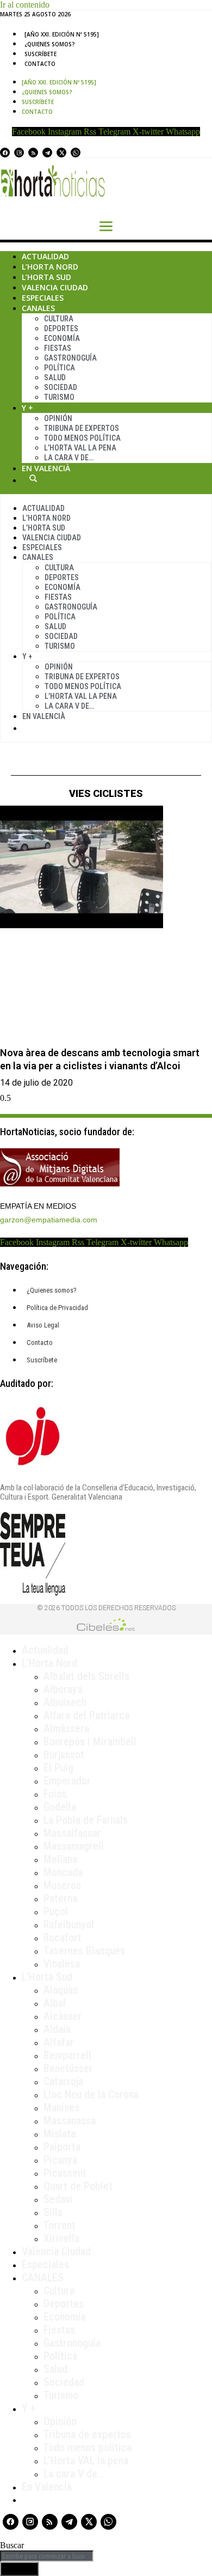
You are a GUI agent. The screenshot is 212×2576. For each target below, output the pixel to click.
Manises (61, 2108)
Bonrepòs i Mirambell (90, 1741)
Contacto (40, 64)
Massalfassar (72, 1833)
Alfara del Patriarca (86, 1715)
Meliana (60, 1859)
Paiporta (62, 2147)
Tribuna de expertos (82, 428)
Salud (55, 377)
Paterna (60, 1898)
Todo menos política (82, 438)
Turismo (59, 397)
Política (60, 368)
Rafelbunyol (69, 1925)
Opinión (58, 418)
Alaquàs (61, 1990)
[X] (61, 153)
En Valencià (46, 468)
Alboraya (63, 1689)
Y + (27, 408)
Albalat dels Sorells (86, 1676)
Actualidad (45, 256)
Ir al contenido (25, 5)
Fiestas (58, 348)
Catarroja (63, 2081)
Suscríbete (40, 54)
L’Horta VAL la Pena (80, 448)
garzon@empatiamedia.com (49, 1220)
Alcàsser (63, 2016)
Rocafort (63, 1938)
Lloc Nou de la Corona (91, 2094)
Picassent (65, 2173)
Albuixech (65, 1702)
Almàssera (66, 1728)
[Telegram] (47, 153)
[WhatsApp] (76, 153)
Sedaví (58, 2199)
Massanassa (70, 2121)
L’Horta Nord (50, 267)
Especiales (43, 298)
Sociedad (61, 387)
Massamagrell (74, 1846)
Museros (62, 1885)
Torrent (60, 2225)
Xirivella (61, 2238)
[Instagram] (19, 153)
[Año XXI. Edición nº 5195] (62, 34)
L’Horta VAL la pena (86, 2461)
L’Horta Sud (46, 277)
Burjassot (64, 1755)
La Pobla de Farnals (86, 1820)
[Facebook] (5, 153)
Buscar (33, 478)
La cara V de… (69, 458)
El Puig (58, 1768)
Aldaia (57, 2029)
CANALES (43, 2277)
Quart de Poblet (78, 2186)
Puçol (56, 1911)
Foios (55, 1794)
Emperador (67, 1781)
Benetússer (68, 2068)
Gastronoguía (70, 358)
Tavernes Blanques (84, 1951)
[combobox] (47, 2556)
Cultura (59, 319)
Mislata (60, 2134)
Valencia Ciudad (55, 287)
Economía (62, 338)
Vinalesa (62, 1964)
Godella (60, 1807)
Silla (53, 2212)
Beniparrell (67, 2055)
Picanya (60, 2160)
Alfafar (59, 2042)
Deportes (61, 328)
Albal (55, 2003)
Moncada (63, 1872)
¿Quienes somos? (50, 44)
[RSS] (33, 153)
